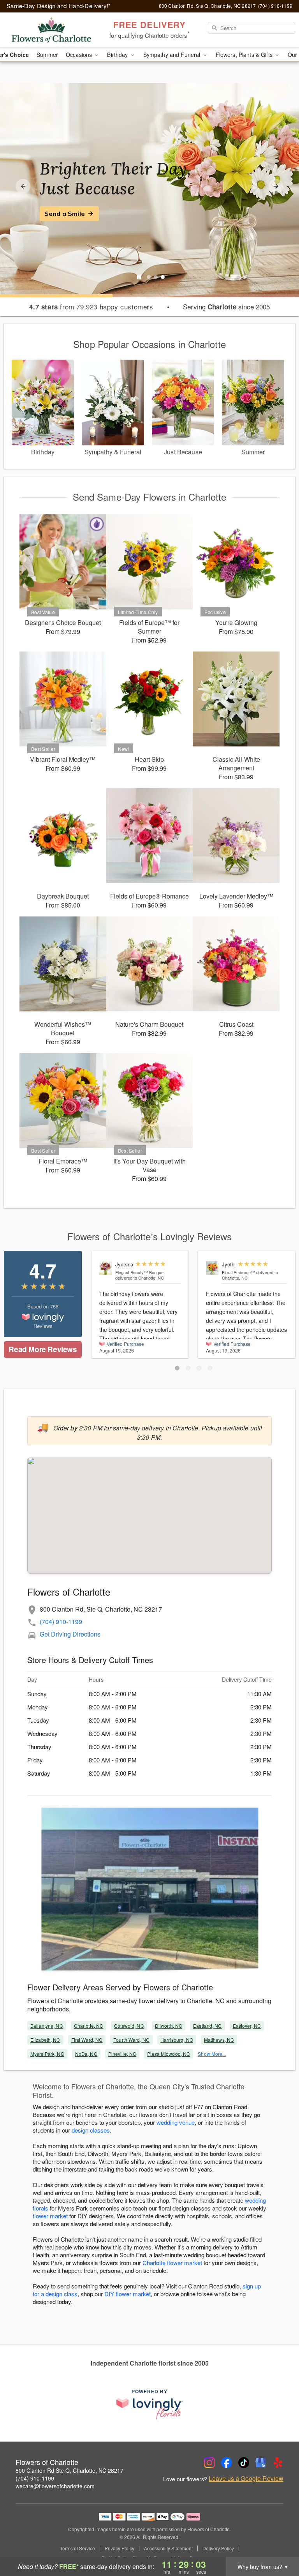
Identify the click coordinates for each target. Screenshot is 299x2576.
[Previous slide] (23, 186)
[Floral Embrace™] (212, 1268)
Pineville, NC (122, 2054)
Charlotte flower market (172, 2263)
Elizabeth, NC (45, 2040)
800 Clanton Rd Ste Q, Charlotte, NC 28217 (69, 2470)
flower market (50, 2216)
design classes (91, 2130)
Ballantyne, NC (47, 2026)
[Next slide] (276, 186)
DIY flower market (128, 2294)
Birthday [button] (118, 55)
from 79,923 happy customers (91, 307)
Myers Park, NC (47, 2054)
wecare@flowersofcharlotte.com (55, 2486)
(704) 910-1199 (61, 1622)
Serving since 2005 (226, 307)
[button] (177, 1368)
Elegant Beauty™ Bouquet (140, 1272)
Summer (47, 55)
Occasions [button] (80, 55)
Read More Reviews (43, 1349)
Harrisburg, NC (177, 2040)
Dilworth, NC (169, 2026)
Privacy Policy (120, 2548)
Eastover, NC (247, 2026)
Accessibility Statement (168, 2548)
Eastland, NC (207, 2026)
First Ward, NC (87, 2040)
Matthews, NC (219, 2040)
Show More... (212, 2054)
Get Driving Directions (70, 1634)
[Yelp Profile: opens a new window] (278, 2463)
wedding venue (176, 2122)
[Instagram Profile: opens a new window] (209, 2463)
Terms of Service (77, 2548)
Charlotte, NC (89, 2026)
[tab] (149, 277)
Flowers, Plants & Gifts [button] (245, 55)
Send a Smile (65, 214)
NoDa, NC (86, 2054)
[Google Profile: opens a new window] (261, 2463)
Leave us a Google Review (246, 2479)
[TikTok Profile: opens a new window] (244, 2463)
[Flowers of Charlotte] (51, 30)
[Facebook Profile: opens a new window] (227, 2463)
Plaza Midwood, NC (169, 2054)
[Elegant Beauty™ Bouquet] (106, 1268)
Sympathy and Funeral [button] (173, 55)
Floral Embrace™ (238, 1272)
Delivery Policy (218, 2548)
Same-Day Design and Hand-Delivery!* (59, 6)
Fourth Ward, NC (131, 2040)
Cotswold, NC (129, 2026)
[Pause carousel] (139, 277)
